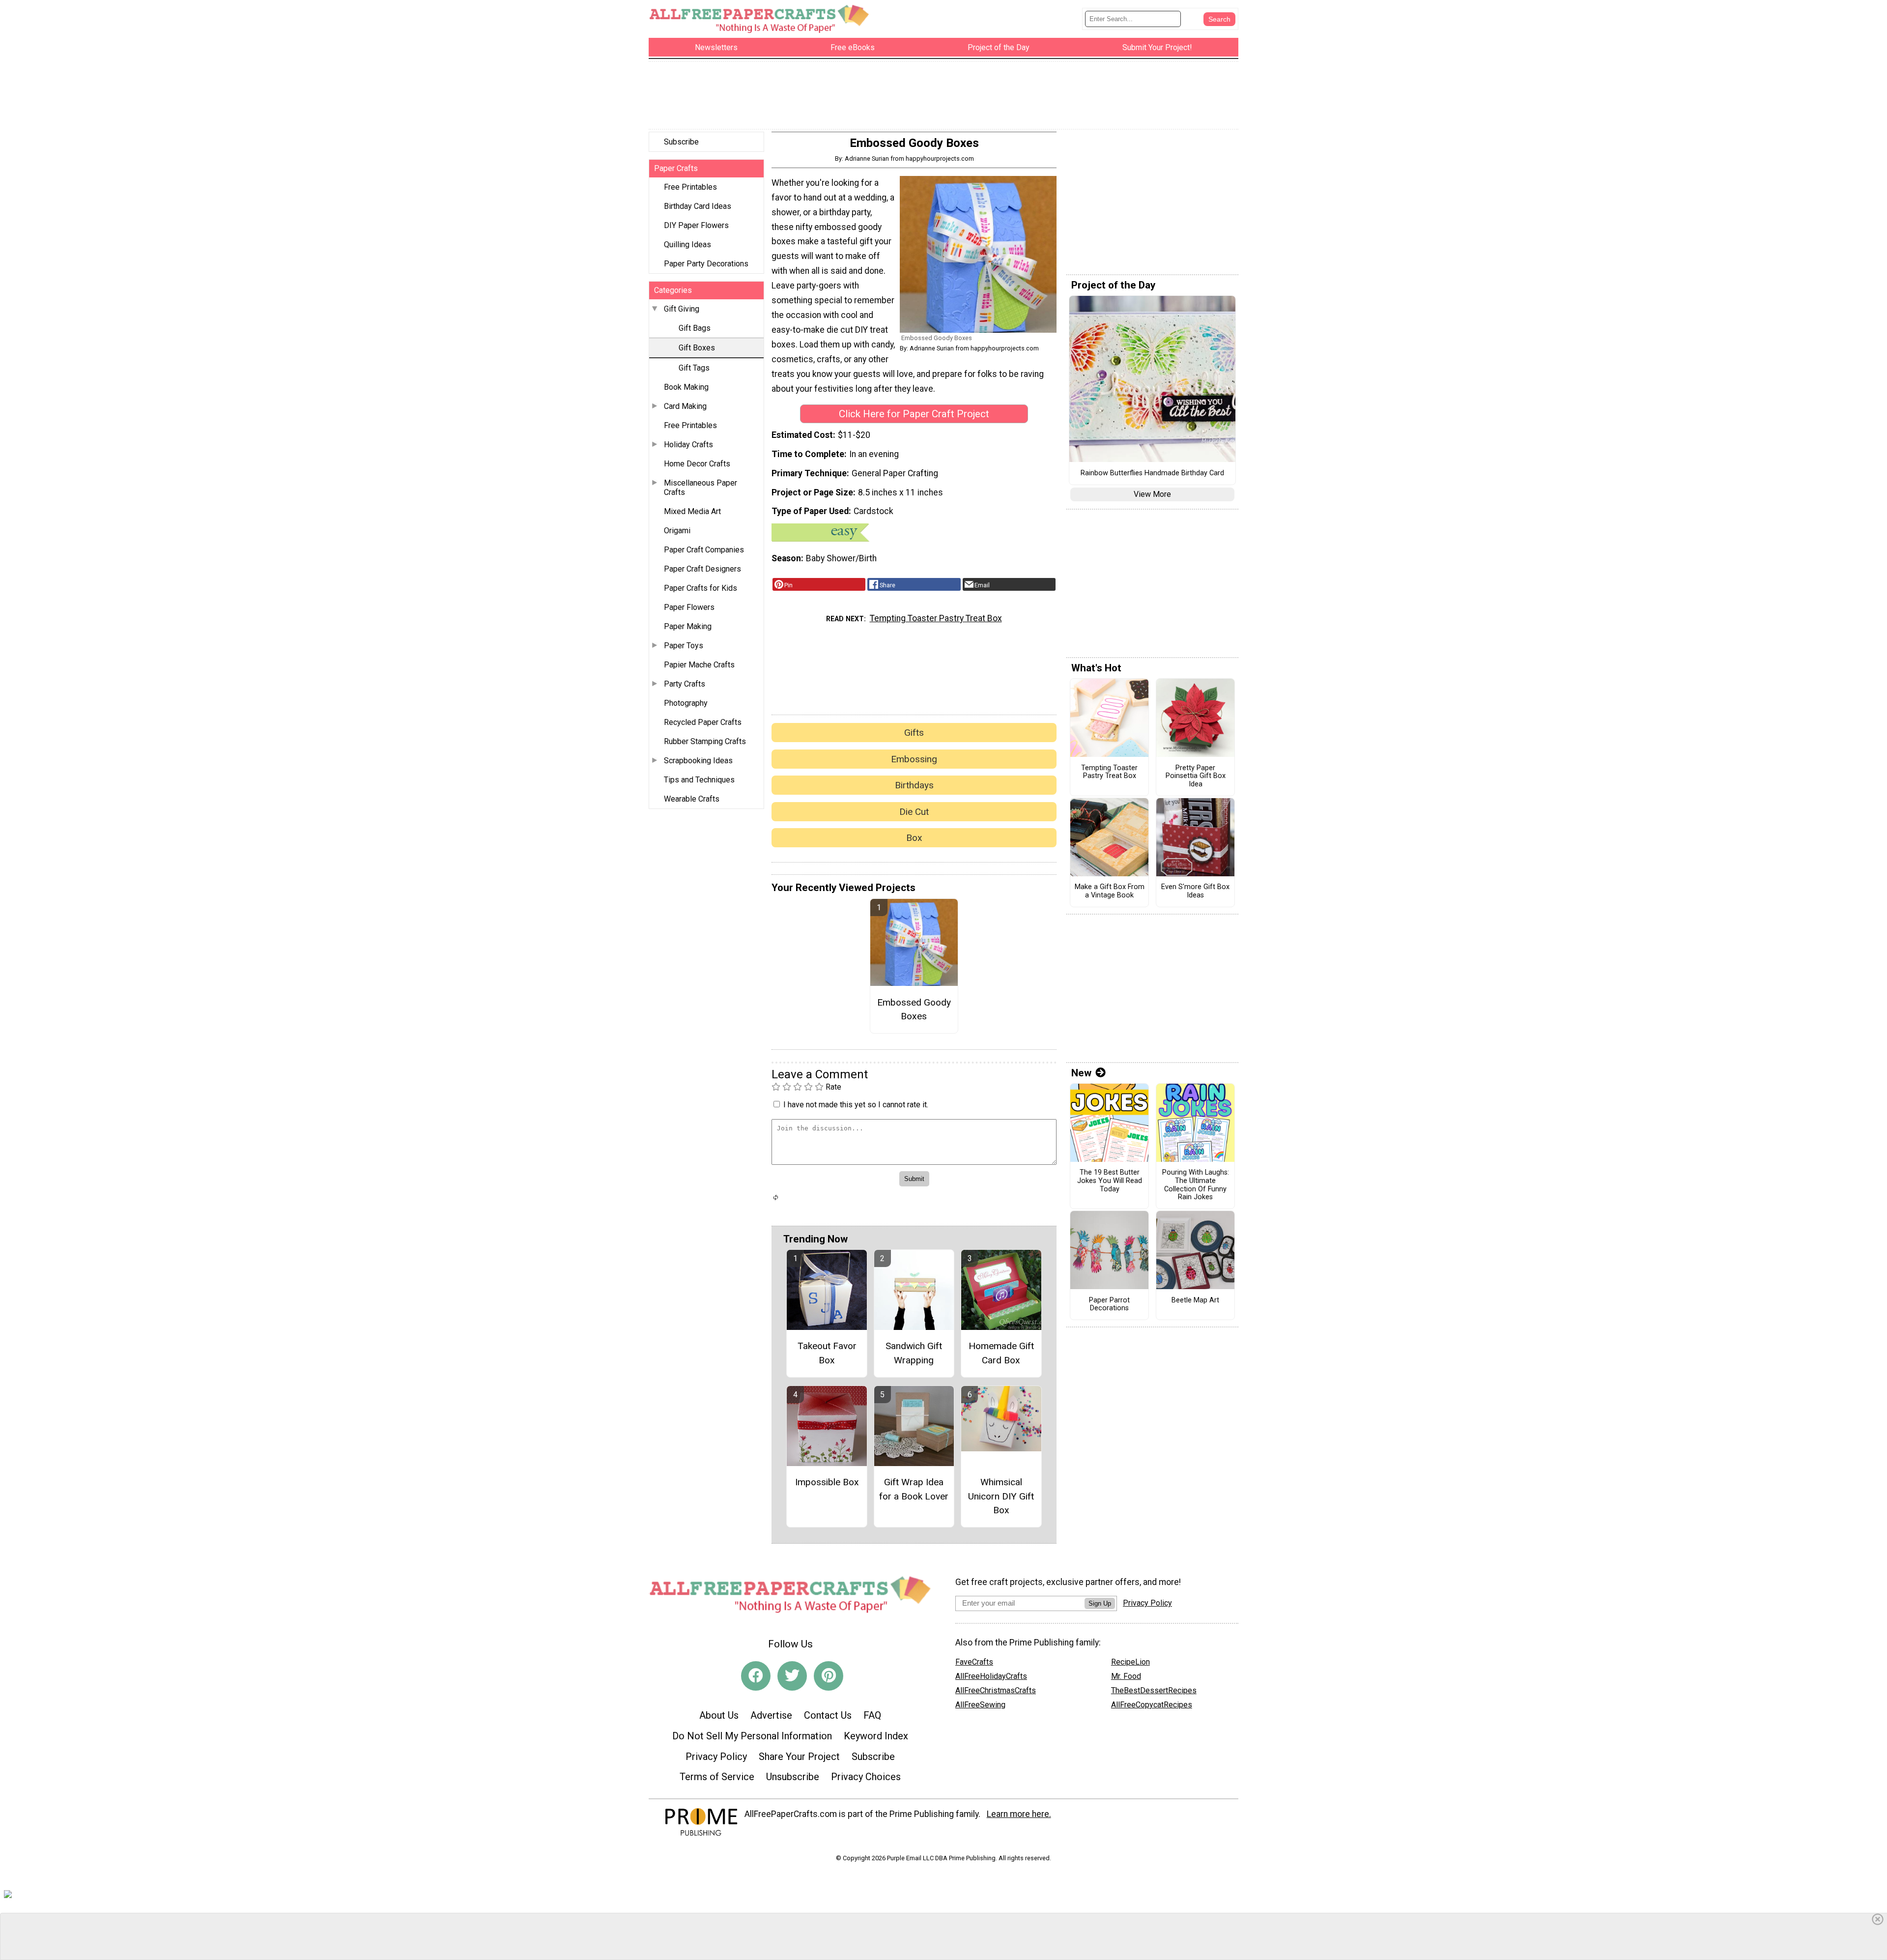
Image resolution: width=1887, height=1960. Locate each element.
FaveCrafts (974, 1662)
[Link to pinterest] (829, 1676)
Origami (677, 531)
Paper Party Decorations (706, 264)
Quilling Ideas (687, 245)
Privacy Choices (866, 1777)
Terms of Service (717, 1777)
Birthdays (914, 785)
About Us (719, 1715)
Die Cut (914, 812)
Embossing (914, 759)
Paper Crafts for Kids (700, 588)
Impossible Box (827, 1482)
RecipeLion (1130, 1662)
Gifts (914, 733)
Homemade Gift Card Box (1001, 1353)
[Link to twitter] (792, 1676)
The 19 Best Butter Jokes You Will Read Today (1110, 1181)
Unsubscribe (793, 1777)
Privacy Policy (716, 1757)
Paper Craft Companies (704, 550)
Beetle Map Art (1195, 1300)
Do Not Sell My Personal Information (752, 1736)
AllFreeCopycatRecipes (1152, 1705)
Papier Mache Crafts (699, 665)
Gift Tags (694, 368)
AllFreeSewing (980, 1705)
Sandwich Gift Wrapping (914, 1353)
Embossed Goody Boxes (914, 1009)
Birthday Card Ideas (698, 206)
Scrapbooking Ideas (698, 761)
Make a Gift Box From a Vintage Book (1110, 891)
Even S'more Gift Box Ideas (1195, 891)
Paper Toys (684, 646)
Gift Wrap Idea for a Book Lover (914, 1489)
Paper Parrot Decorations (1109, 1305)
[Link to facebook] (756, 1676)
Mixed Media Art (692, 511)
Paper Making (688, 626)
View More (1152, 494)
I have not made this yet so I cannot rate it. (856, 1105)
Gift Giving (682, 309)
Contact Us (828, 1715)
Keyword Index (876, 1736)
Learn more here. (1019, 1814)
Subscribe (681, 142)
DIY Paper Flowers (696, 225)
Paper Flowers (689, 607)
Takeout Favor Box (827, 1353)
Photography (686, 703)
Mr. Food (1126, 1676)
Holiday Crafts (688, 445)
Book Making (686, 387)
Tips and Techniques (699, 780)
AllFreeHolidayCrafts (991, 1676)
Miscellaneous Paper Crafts (700, 488)
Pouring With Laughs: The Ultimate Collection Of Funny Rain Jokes (1196, 1185)
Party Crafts (685, 684)
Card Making (685, 406)
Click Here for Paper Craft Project (914, 414)
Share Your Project (799, 1757)
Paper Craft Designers (702, 569)
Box (914, 838)
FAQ (872, 1715)
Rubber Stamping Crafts (705, 741)
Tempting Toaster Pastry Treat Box (936, 618)
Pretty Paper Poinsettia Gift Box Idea (1196, 776)
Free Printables (690, 187)
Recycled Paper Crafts (703, 722)
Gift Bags (695, 328)
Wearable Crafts (692, 799)
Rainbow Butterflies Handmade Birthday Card (1152, 473)
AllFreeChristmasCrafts (996, 1690)
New (1081, 1073)
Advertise (771, 1715)
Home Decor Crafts (697, 464)
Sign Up (1100, 1603)
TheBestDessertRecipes (1154, 1690)
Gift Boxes (697, 348)
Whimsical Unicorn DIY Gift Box (1001, 1496)
